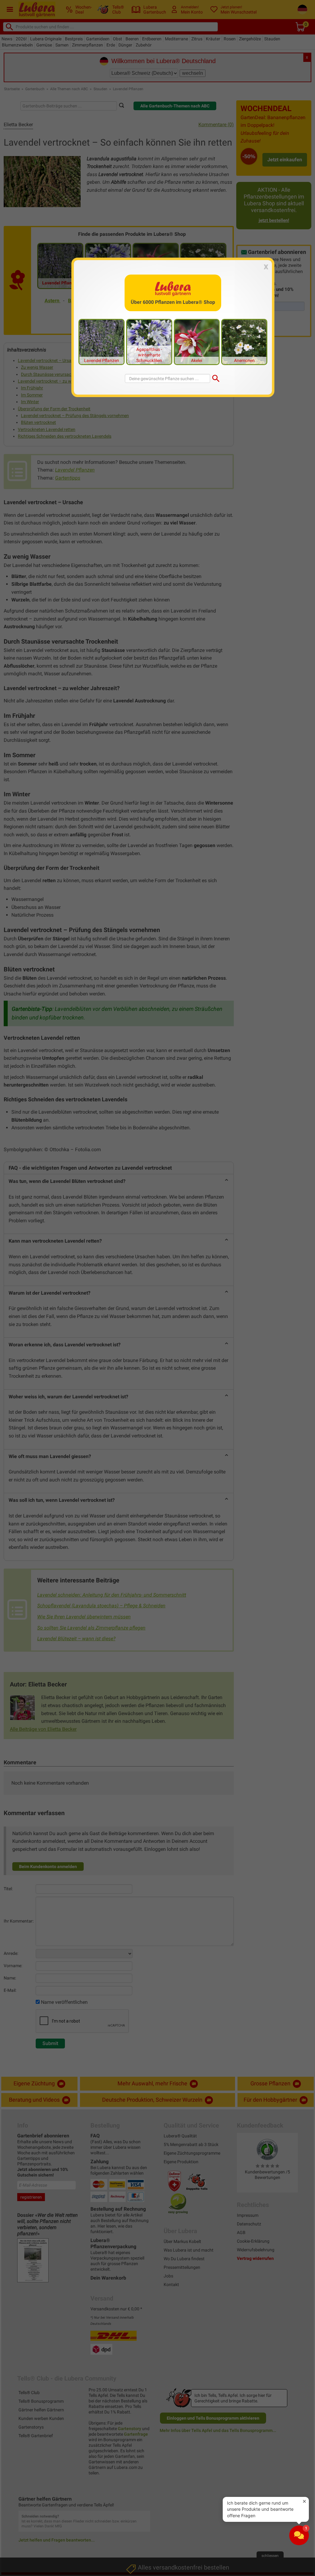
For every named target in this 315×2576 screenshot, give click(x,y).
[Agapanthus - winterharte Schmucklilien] (149, 342)
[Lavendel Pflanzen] (102, 342)
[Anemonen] (244, 342)
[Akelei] (197, 342)
